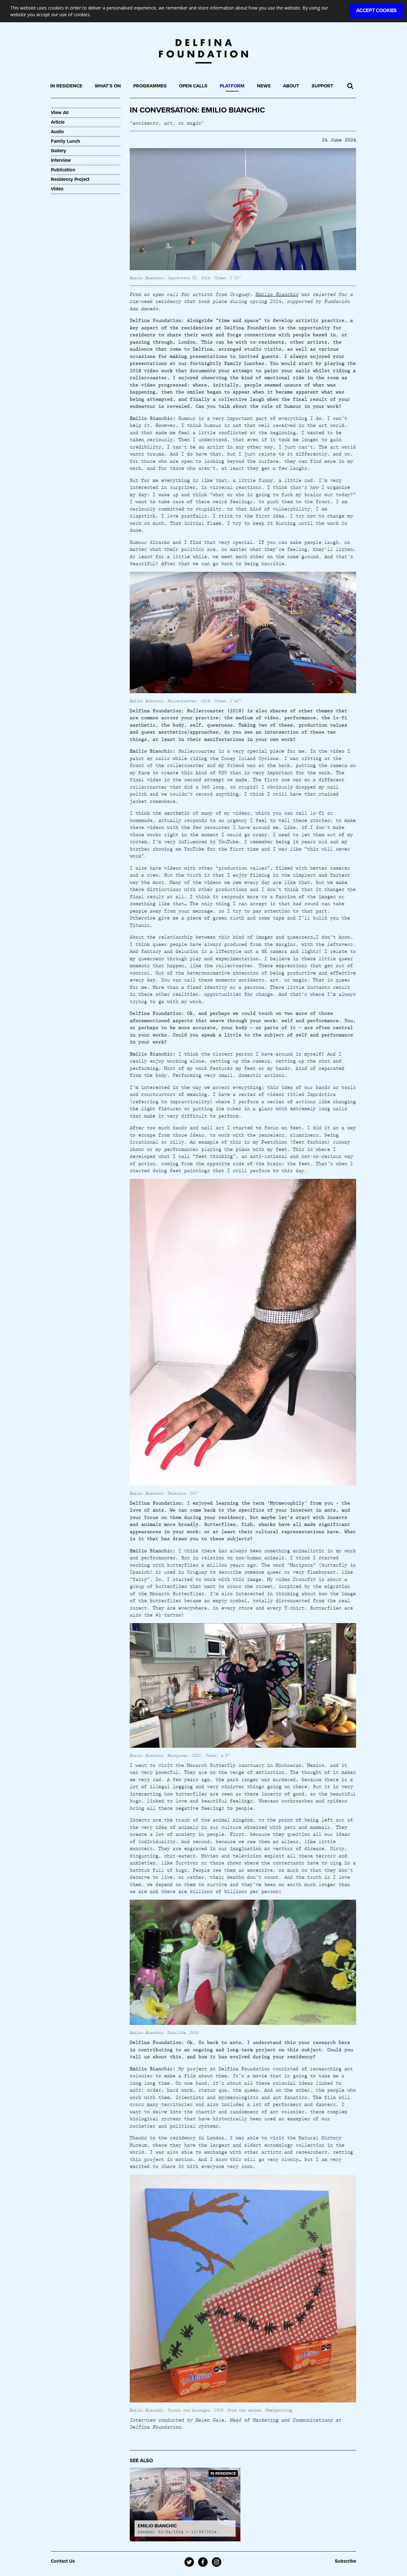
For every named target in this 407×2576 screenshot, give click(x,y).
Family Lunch (66, 141)
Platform (232, 86)
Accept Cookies (376, 10)
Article (58, 122)
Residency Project (70, 179)
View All (60, 113)
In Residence (66, 86)
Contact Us (63, 2561)
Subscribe (345, 2561)
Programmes (150, 86)
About (291, 86)
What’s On (108, 86)
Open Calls (193, 86)
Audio (57, 132)
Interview (61, 160)
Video (57, 189)
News (264, 86)
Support (322, 86)
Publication (63, 170)
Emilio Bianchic (277, 294)
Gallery (59, 151)
